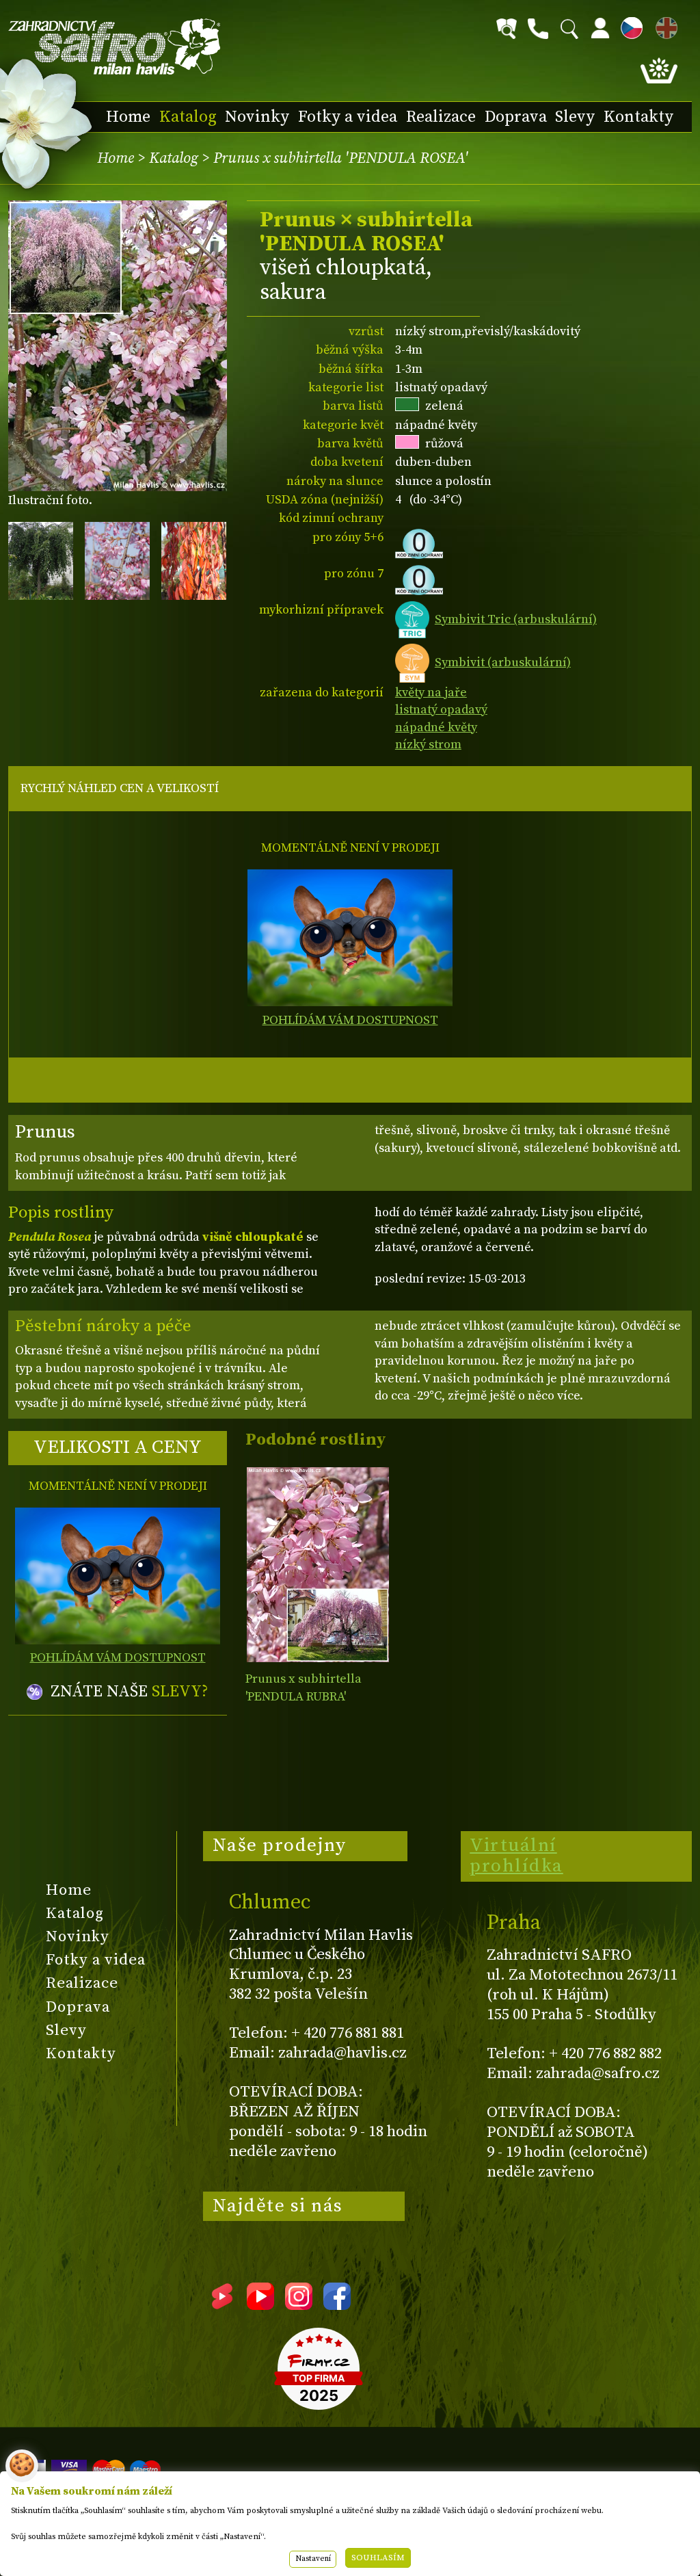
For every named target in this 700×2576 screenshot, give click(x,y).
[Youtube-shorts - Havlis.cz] (222, 2305)
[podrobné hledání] (507, 29)
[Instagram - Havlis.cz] (299, 2305)
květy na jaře (431, 693)
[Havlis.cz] (115, 47)
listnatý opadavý (441, 710)
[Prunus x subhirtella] (318, 1565)
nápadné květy (436, 727)
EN (664, 26)
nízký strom (428, 745)
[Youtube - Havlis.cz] (260, 2305)
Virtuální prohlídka (516, 1856)
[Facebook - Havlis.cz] (337, 2305)
